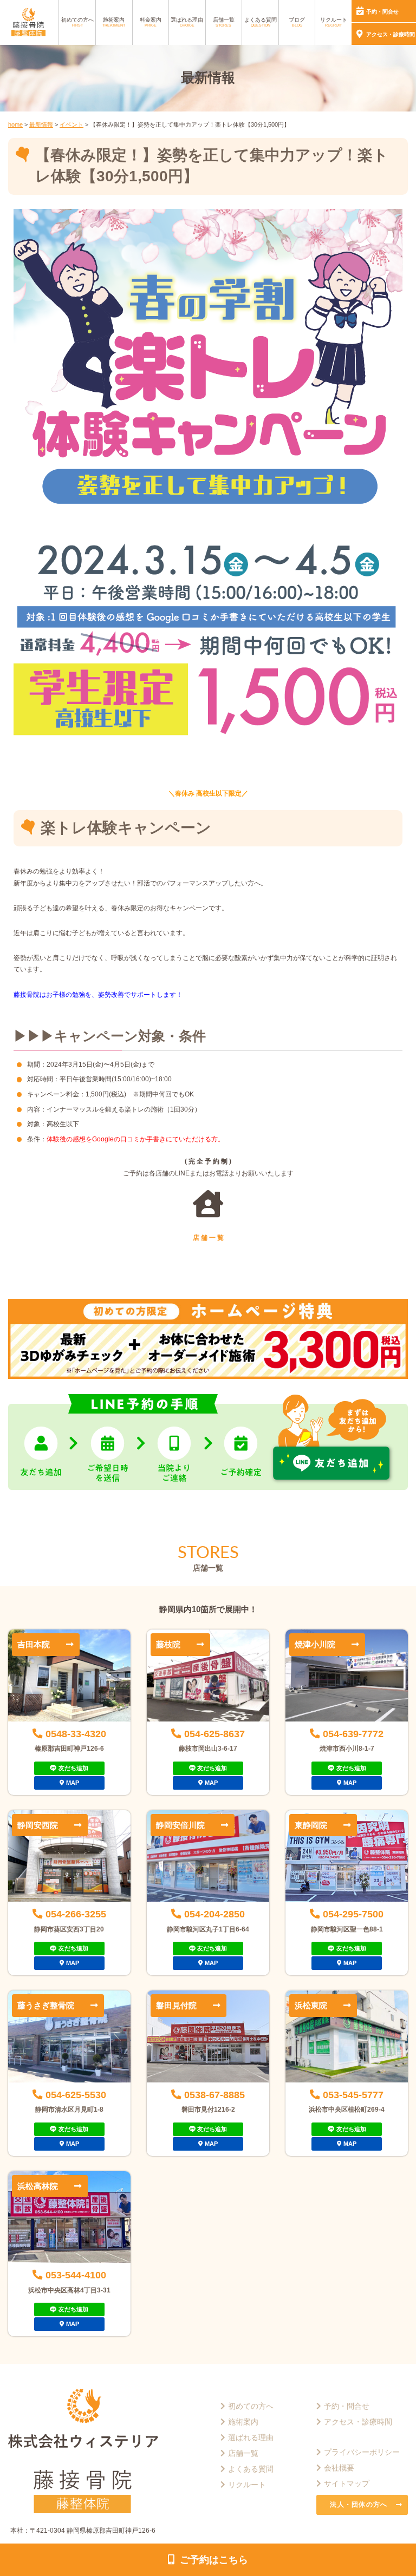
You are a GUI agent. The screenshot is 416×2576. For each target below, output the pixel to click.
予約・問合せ (382, 12)
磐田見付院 (176, 2005)
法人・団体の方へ (359, 2505)
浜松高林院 (38, 2186)
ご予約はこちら (214, 2559)
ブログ (297, 22)
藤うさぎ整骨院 (46, 2005)
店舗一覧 (224, 22)
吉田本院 (34, 1644)
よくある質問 (261, 22)
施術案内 (114, 22)
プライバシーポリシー (362, 2452)
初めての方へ (77, 22)
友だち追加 (73, 1768)
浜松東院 (311, 2005)
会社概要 (339, 2468)
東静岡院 (311, 1825)
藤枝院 (168, 1644)
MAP (73, 1783)
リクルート (334, 22)
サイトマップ (347, 2483)
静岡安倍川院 (180, 1825)
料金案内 (151, 22)
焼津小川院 (315, 1644)
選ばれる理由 (187, 22)
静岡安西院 (38, 1825)
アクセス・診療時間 (391, 34)
